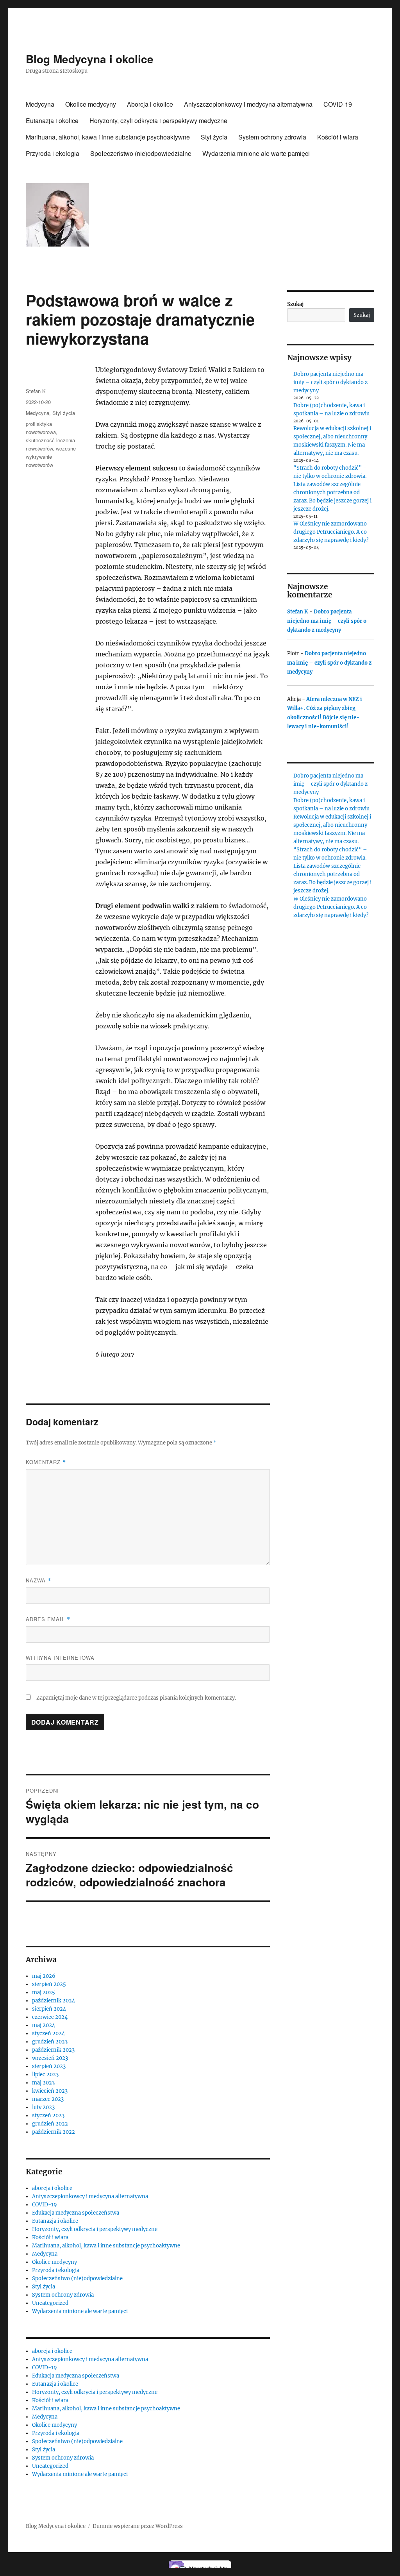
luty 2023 (43, 2107)
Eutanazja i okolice (52, 121)
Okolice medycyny (91, 104)
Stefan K (36, 391)
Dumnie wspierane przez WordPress (138, 2526)
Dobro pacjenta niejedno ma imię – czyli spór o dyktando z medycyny (330, 382)
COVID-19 (338, 104)
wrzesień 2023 (50, 2058)
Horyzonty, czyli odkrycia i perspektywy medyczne (158, 121)
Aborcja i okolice (150, 104)
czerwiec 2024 (50, 2017)
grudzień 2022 (50, 2124)
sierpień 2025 (49, 1984)
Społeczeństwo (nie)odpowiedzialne (141, 153)
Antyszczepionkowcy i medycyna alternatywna (248, 104)
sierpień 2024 (49, 2009)
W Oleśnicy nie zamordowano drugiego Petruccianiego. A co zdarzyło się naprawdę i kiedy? (331, 532)
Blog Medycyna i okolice (90, 59)
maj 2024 (44, 2025)
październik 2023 (53, 2050)
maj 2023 (43, 2083)
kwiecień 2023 (50, 2091)
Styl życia (214, 137)
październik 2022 (54, 2132)
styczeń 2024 (48, 2033)
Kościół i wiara (338, 137)
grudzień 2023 (50, 2042)
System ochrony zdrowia (272, 137)
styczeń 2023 (48, 2116)
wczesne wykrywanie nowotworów (51, 457)
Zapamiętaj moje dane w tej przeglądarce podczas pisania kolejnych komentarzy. (136, 1698)
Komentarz (46, 1462)
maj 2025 (44, 1992)
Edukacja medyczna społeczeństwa (76, 2213)
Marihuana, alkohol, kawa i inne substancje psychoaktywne (108, 137)
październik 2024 (54, 2001)
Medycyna (40, 104)
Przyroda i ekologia (53, 153)
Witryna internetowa (60, 1658)
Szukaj (295, 304)
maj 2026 (44, 1976)
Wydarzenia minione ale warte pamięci (256, 153)
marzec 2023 (48, 2099)
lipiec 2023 (45, 2075)
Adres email (48, 1619)
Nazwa (38, 1580)
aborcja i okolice (52, 2188)
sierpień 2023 (49, 2066)
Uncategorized (50, 2303)
